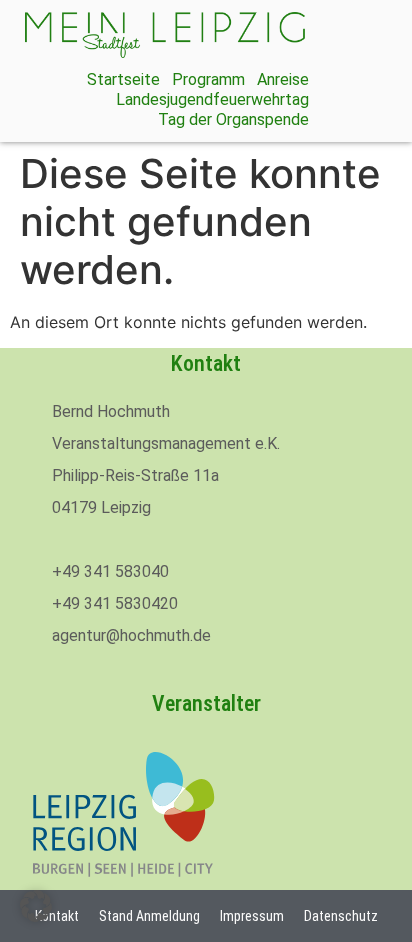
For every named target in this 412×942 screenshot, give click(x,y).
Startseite (123, 79)
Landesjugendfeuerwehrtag (212, 99)
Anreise (283, 79)
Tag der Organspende (233, 119)
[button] (36, 906)
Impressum (252, 916)
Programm (208, 79)
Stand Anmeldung (149, 916)
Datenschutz (341, 916)
